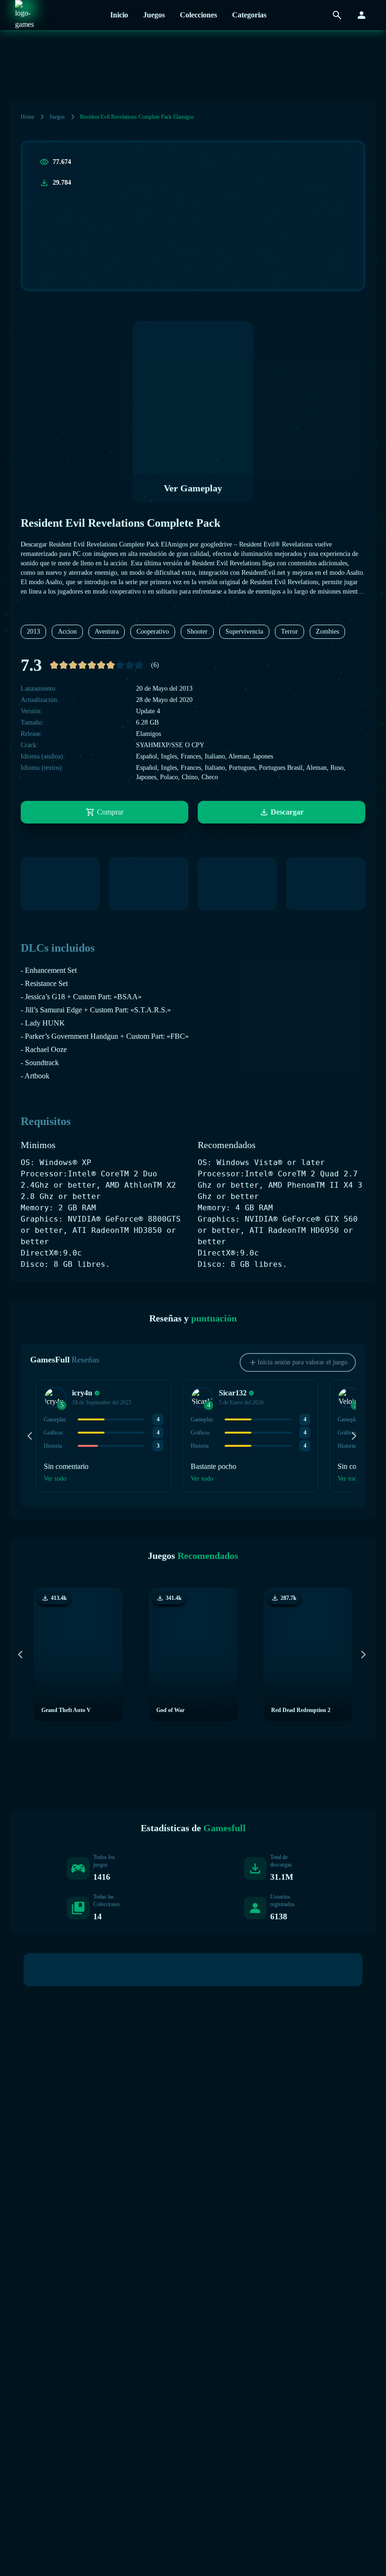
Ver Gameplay (193, 488)
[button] (55, 1398)
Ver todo (55, 1479)
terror (289, 632)
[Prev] (32, 1436)
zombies (327, 632)
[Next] (354, 1436)
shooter (197, 632)
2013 (33, 632)
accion (67, 632)
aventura (107, 632)
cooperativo (153, 632)
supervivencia (244, 632)
